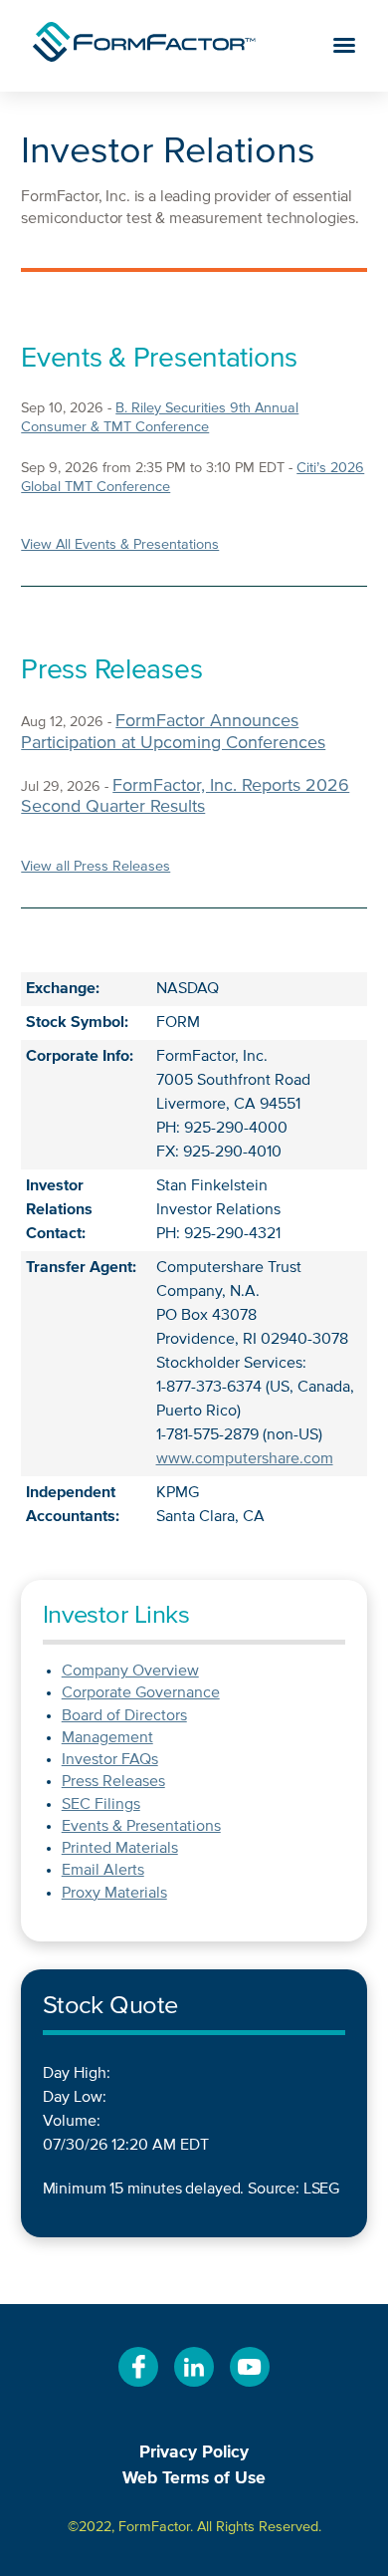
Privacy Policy (194, 2452)
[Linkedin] (194, 2388)
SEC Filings (101, 1805)
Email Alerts (103, 1871)
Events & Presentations (141, 1827)
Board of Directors (124, 1716)
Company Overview (130, 1672)
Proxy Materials (114, 1894)
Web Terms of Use (194, 2478)
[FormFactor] (144, 46)
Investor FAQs (110, 1760)
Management (107, 1738)
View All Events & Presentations (120, 545)
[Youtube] (250, 2388)
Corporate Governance (141, 1693)
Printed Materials (120, 1849)
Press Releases (113, 1782)
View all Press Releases (96, 867)
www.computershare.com (245, 1459)
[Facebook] (138, 2388)
